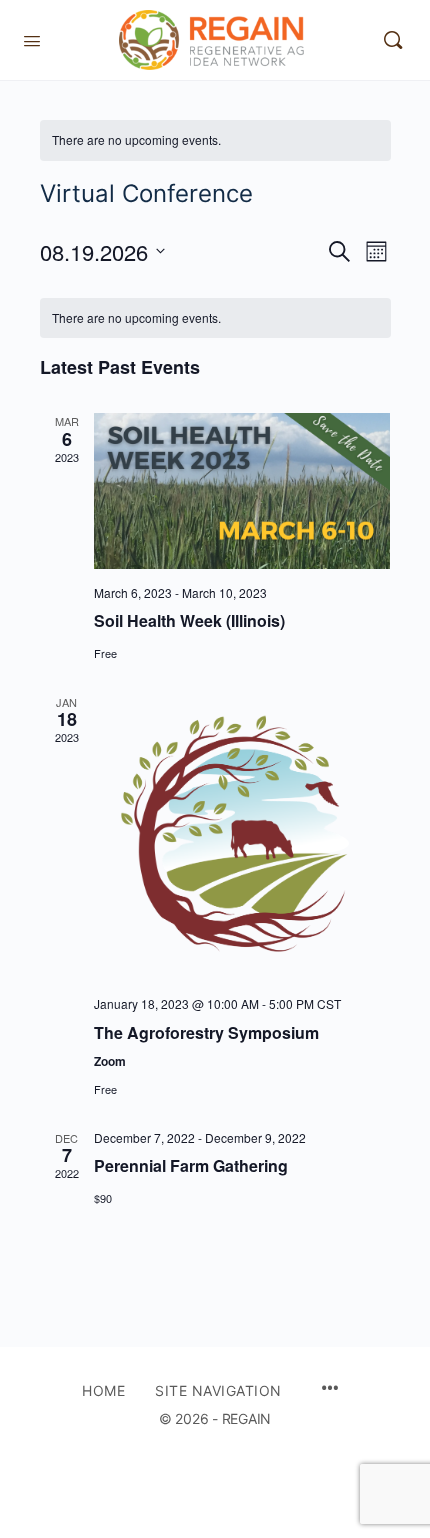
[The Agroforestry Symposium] (242, 837)
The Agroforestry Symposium (206, 1032)
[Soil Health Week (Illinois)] (242, 490)
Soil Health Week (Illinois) (189, 620)
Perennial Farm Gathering (191, 1165)
